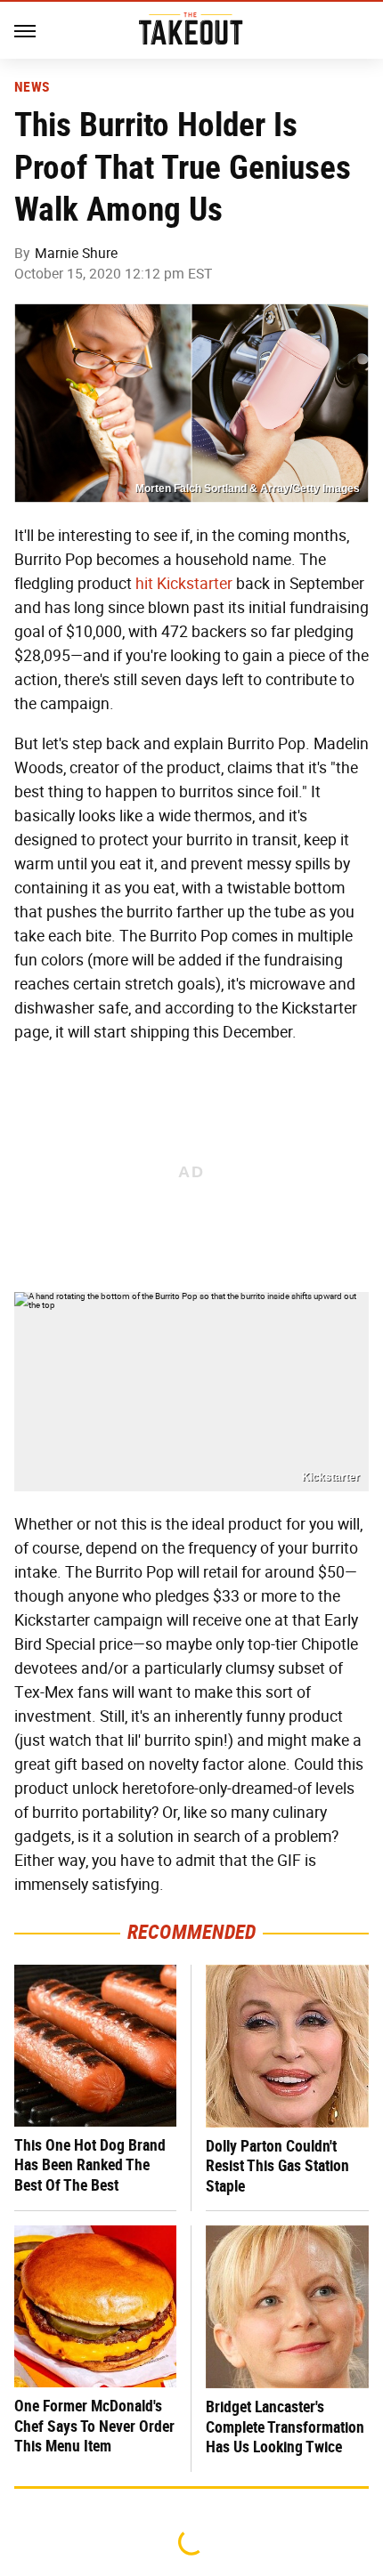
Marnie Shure (76, 253)
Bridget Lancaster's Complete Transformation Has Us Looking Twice (285, 2427)
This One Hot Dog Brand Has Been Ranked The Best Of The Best (90, 2165)
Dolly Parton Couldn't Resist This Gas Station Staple (277, 2166)
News (32, 87)
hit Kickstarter (184, 584)
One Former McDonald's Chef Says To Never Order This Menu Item (94, 2426)
